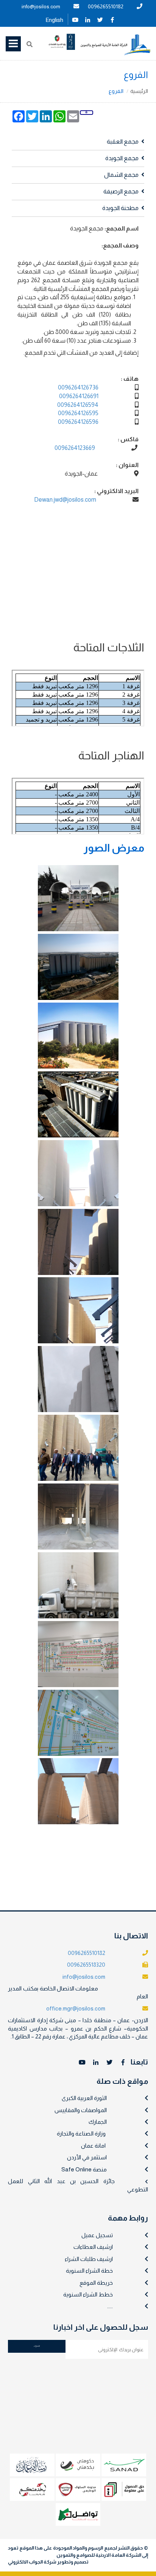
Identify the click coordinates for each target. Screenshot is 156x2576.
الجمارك (98, 2122)
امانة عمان (93, 2146)
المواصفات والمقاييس (81, 2110)
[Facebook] (112, 19)
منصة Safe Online (84, 2169)
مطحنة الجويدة (120, 208)
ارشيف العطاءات (93, 2247)
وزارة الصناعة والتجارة (81, 2133)
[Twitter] (100, 19)
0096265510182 (106, 6)
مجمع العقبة (123, 141)
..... (110, 2306)
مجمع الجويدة (122, 158)
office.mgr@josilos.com (76, 2008)
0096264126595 (78, 413)
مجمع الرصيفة (121, 191)
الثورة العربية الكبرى (84, 2098)
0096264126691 (79, 396)
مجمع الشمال (121, 175)
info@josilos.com (41, 6)
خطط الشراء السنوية (88, 2294)
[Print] (87, 112)
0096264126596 (78, 422)
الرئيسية (139, 91)
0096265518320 (86, 1965)
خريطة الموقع (96, 2283)
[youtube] (75, 19)
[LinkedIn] (87, 19)
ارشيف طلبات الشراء (89, 2259)
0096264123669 (75, 448)
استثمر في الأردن (87, 2157)
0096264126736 (78, 387)
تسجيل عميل (97, 2235)
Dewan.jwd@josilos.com (65, 500)
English (54, 20)
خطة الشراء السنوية (89, 2271)
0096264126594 (78, 405)
